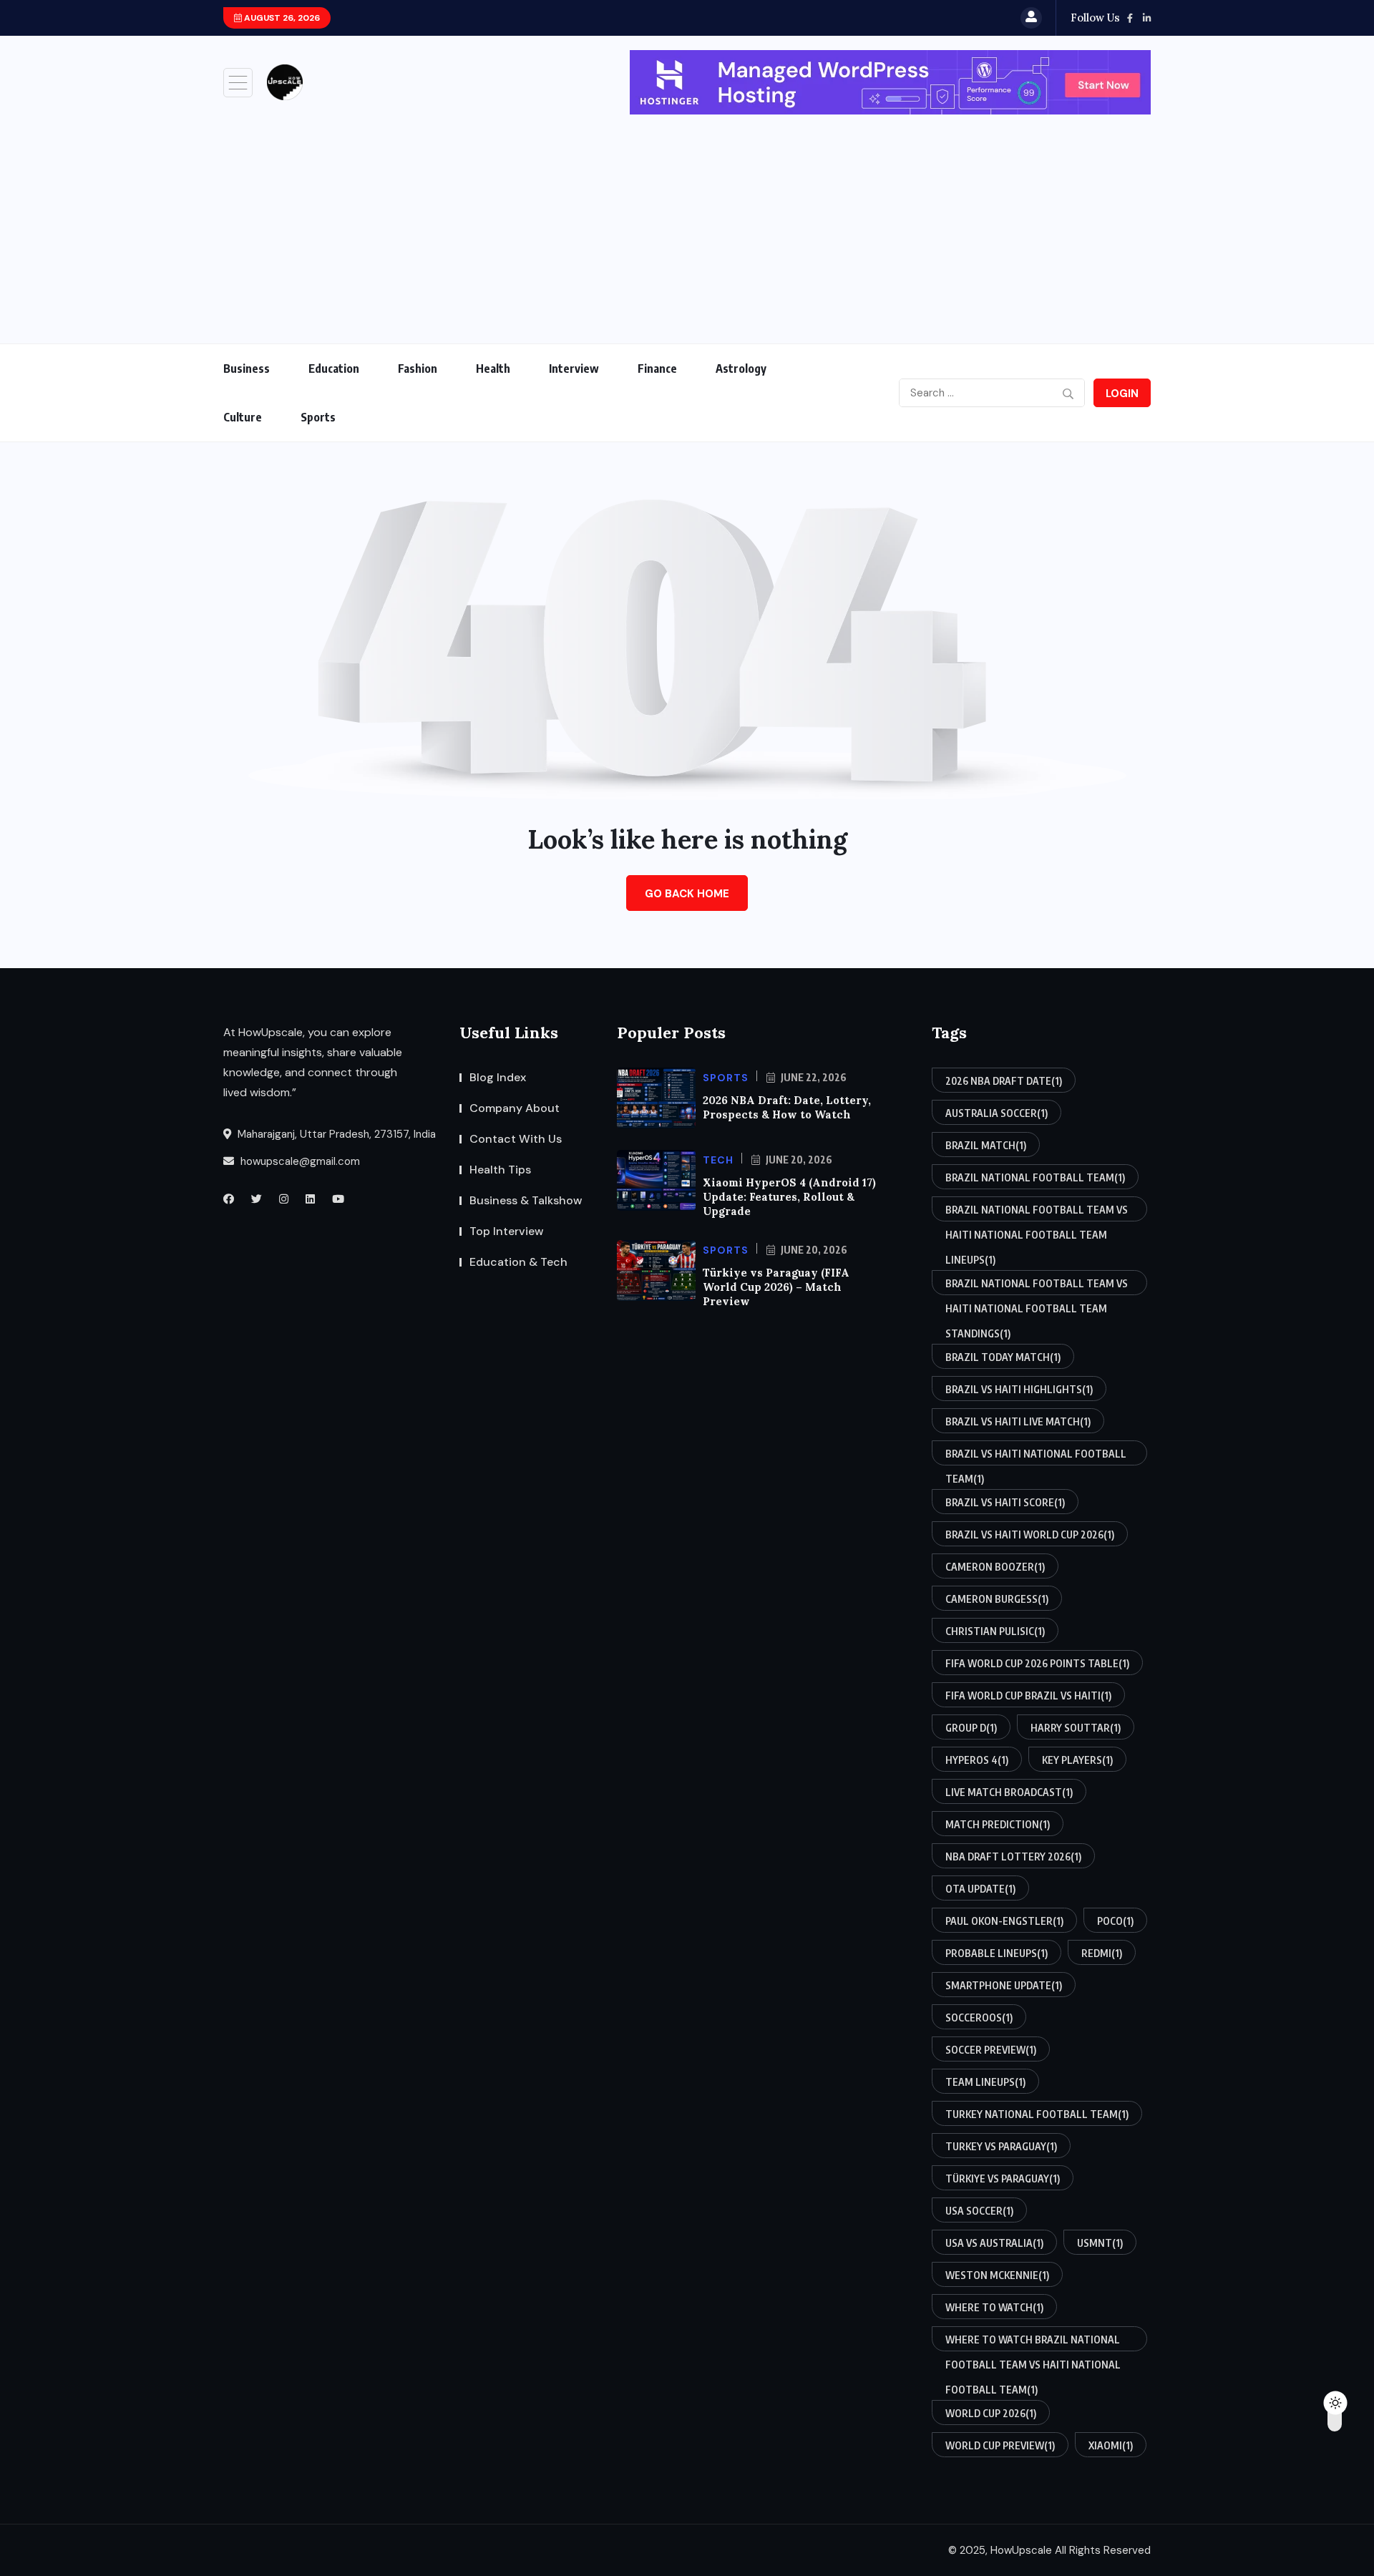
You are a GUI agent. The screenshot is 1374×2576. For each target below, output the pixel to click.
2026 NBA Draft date (1004, 1081)
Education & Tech (518, 1262)
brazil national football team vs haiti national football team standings (1037, 1286)
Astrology (741, 369)
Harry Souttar (1076, 1728)
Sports (318, 417)
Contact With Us (516, 1139)
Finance (657, 369)
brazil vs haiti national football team (1036, 1457)
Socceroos (979, 2018)
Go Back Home (687, 894)
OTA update (980, 1889)
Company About (515, 1108)
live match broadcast (1009, 1792)
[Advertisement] (687, 222)
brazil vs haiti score (1005, 1502)
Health (493, 369)
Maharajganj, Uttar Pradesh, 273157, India (335, 1134)
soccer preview (991, 2050)
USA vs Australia (994, 2243)
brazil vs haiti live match (1018, 1421)
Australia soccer (997, 1113)
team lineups (985, 2082)
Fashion (418, 369)
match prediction (998, 1824)
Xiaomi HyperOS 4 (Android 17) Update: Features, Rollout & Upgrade (789, 1197)
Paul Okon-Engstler (1004, 1921)
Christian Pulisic (995, 1631)
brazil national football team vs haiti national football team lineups (1037, 1213)
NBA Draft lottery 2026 (1013, 1857)
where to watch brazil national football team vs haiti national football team (1033, 2342)
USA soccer (979, 2211)
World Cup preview (1000, 2445)
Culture (243, 417)
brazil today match (1003, 1357)
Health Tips (500, 1170)
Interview (574, 369)
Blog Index (498, 1077)
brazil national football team (1035, 1177)
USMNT (1100, 2243)
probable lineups (997, 1953)
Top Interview (507, 1231)
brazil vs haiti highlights (1019, 1389)
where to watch (994, 2307)
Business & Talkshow (526, 1200)
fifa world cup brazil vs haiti (1028, 1696)
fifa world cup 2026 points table (1037, 1663)
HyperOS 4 (977, 1760)
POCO (1115, 1921)
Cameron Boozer (995, 1567)
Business (247, 369)
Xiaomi (1111, 2445)
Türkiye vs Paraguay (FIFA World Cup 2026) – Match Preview (776, 1287)
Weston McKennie (997, 2275)
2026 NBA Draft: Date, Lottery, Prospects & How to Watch (787, 1107)
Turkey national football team (1037, 2114)
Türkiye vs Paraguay (1003, 2179)
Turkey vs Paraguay (1001, 2146)
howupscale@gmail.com (299, 1161)
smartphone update (1004, 1985)
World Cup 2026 (991, 2413)
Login (1122, 394)
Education (334, 369)
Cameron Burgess (997, 1599)
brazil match (986, 1145)
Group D (971, 1728)
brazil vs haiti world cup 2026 (1030, 1535)
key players (1077, 1760)
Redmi (1102, 1953)
